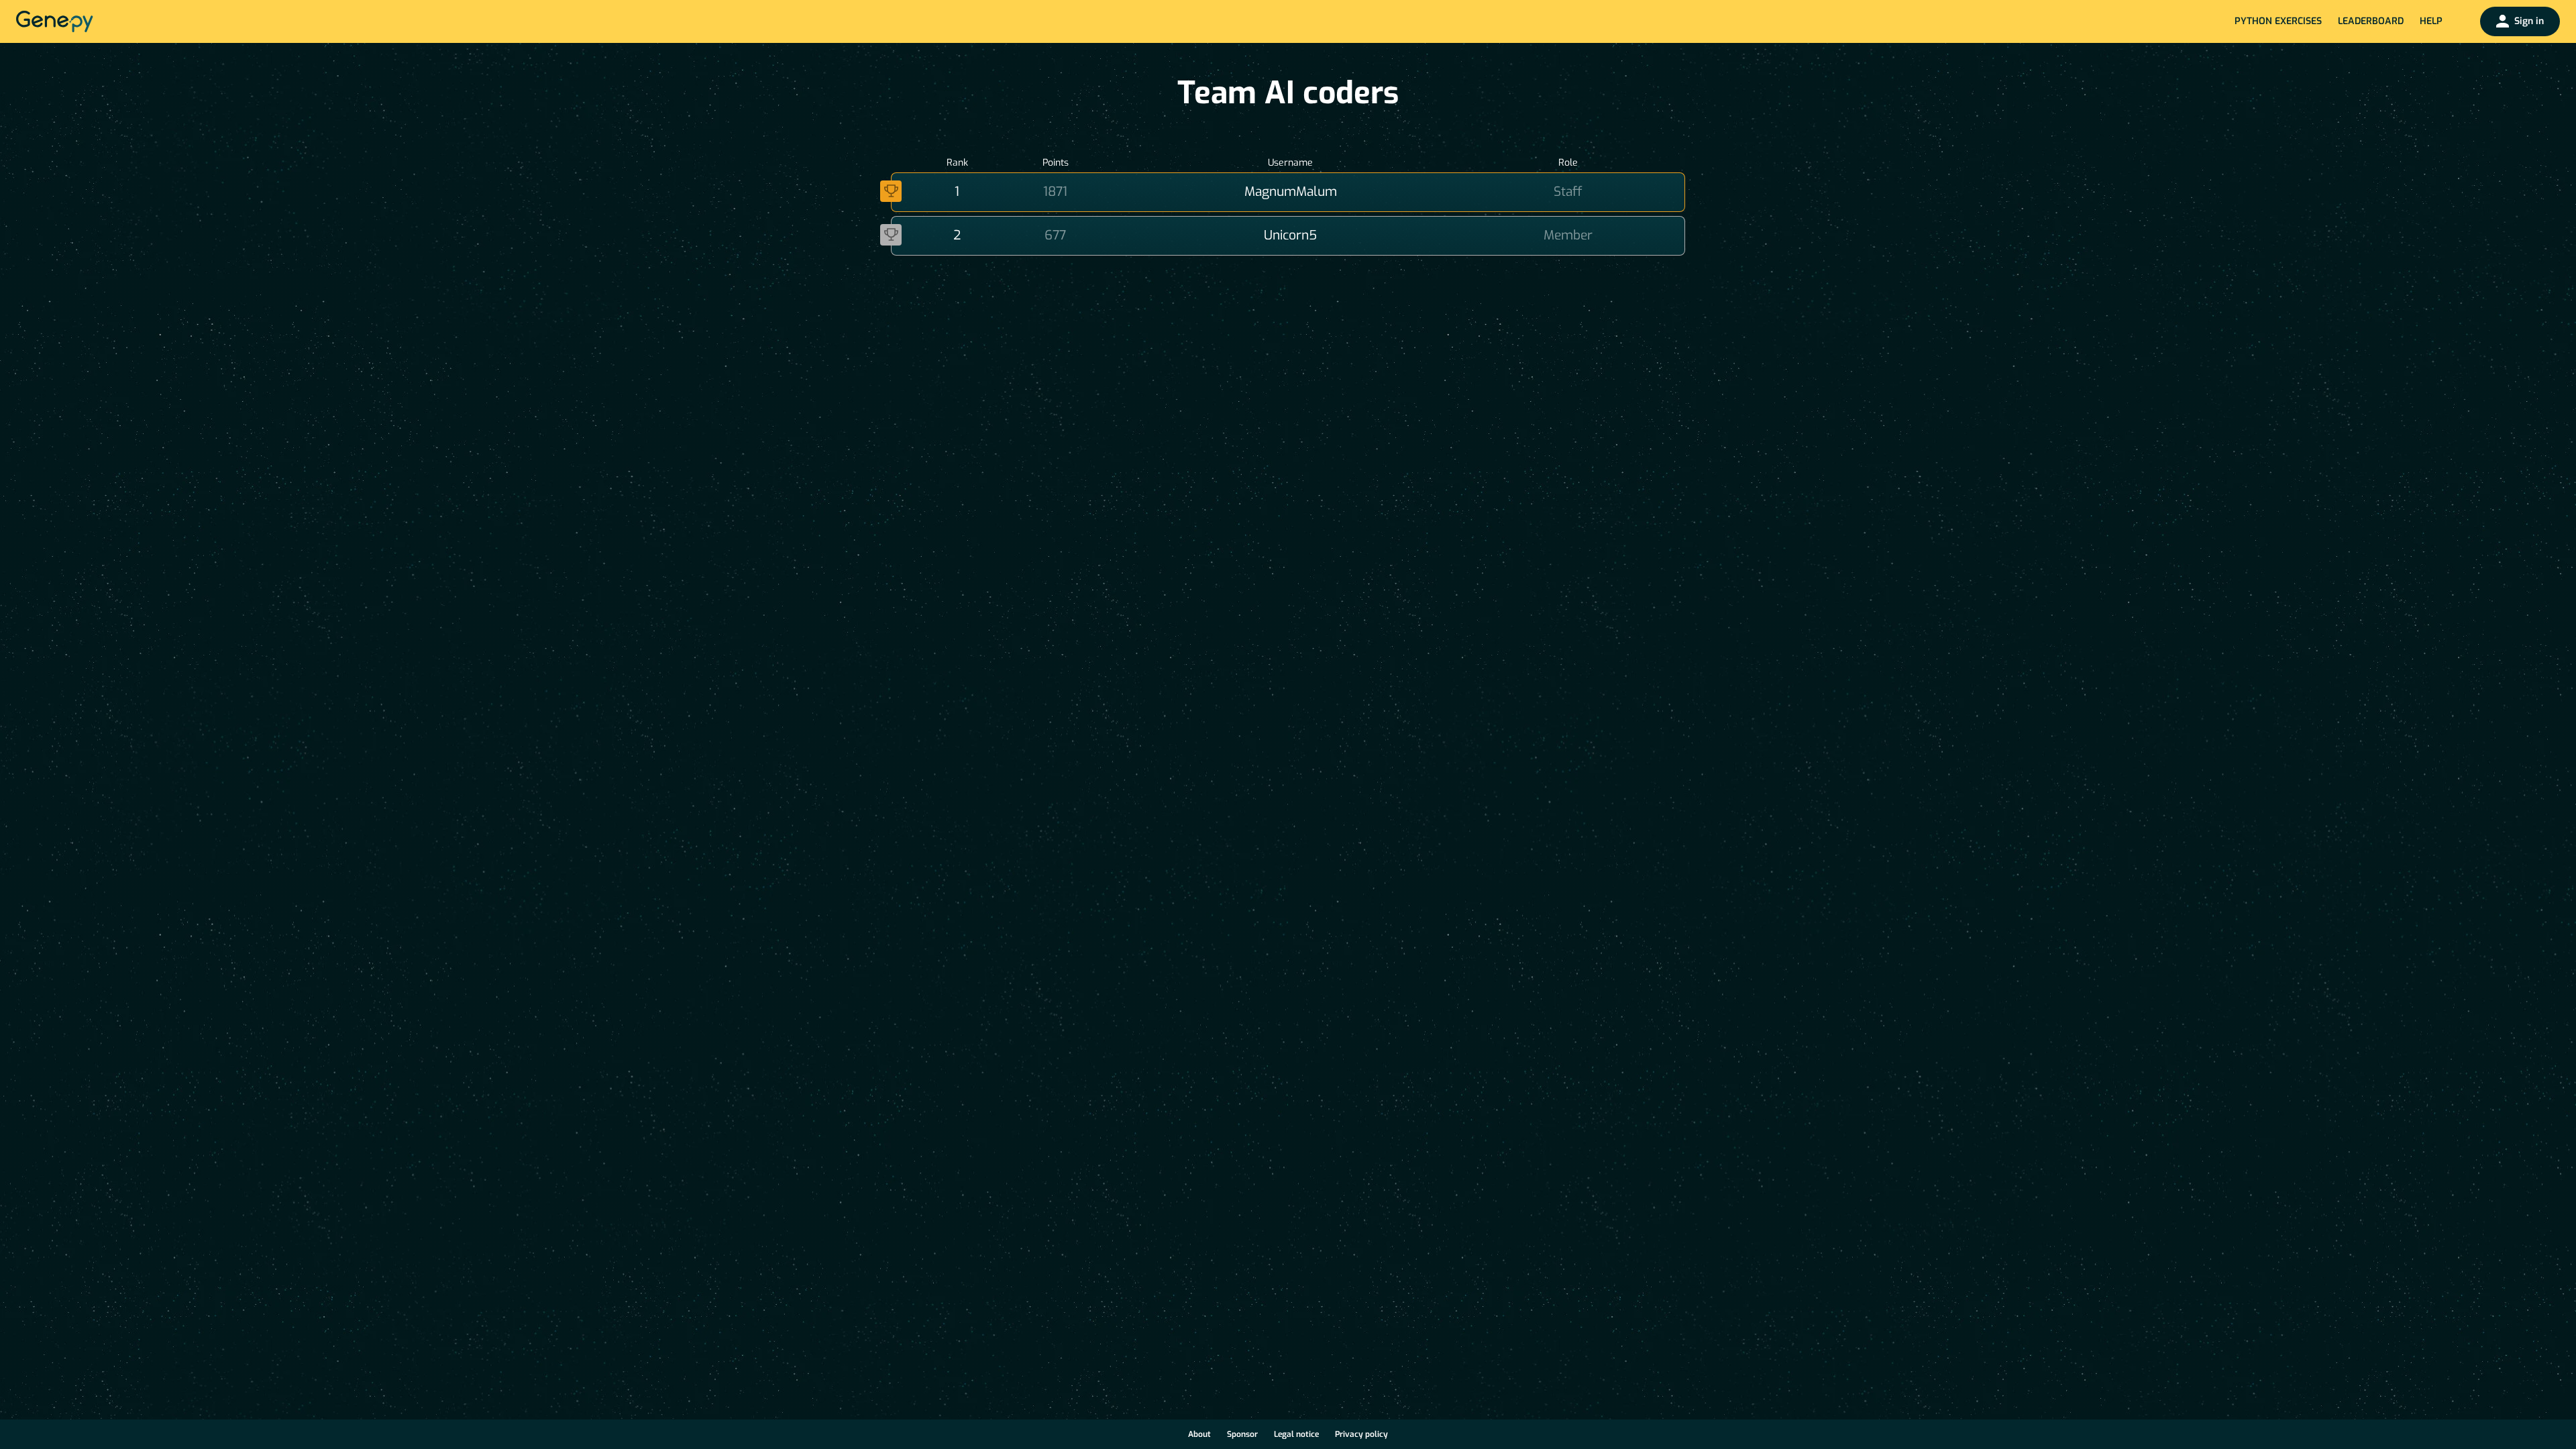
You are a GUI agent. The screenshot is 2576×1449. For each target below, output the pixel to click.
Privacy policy (1361, 1434)
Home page (55, 21)
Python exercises (2278, 21)
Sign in (2529, 21)
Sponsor (1242, 1434)
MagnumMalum (1291, 192)
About (1199, 1434)
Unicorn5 (1290, 235)
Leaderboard (2371, 21)
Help (2431, 21)
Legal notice (1296, 1434)
